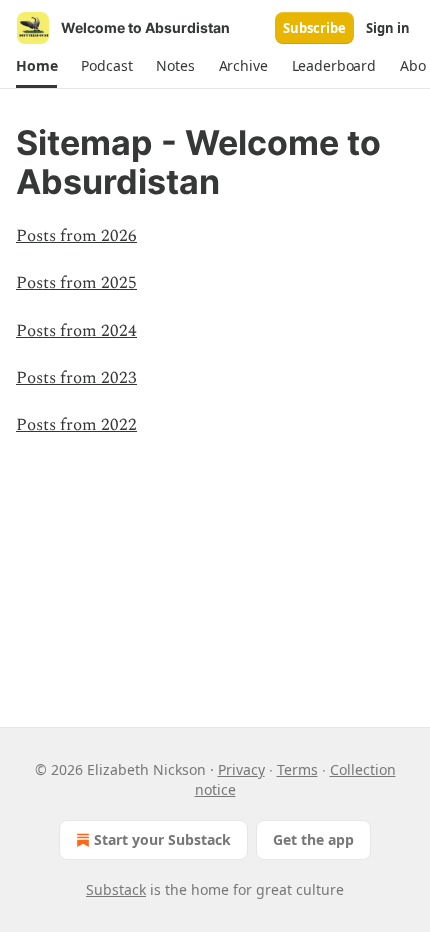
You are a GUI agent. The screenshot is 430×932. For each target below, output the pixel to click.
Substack (116, 889)
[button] (36, 66)
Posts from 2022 (76, 425)
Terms (297, 769)
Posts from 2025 (76, 283)
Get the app (313, 839)
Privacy (241, 769)
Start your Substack (162, 839)
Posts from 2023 (76, 378)
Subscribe (314, 28)
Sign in (388, 28)
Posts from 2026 (76, 236)
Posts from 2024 (76, 331)
